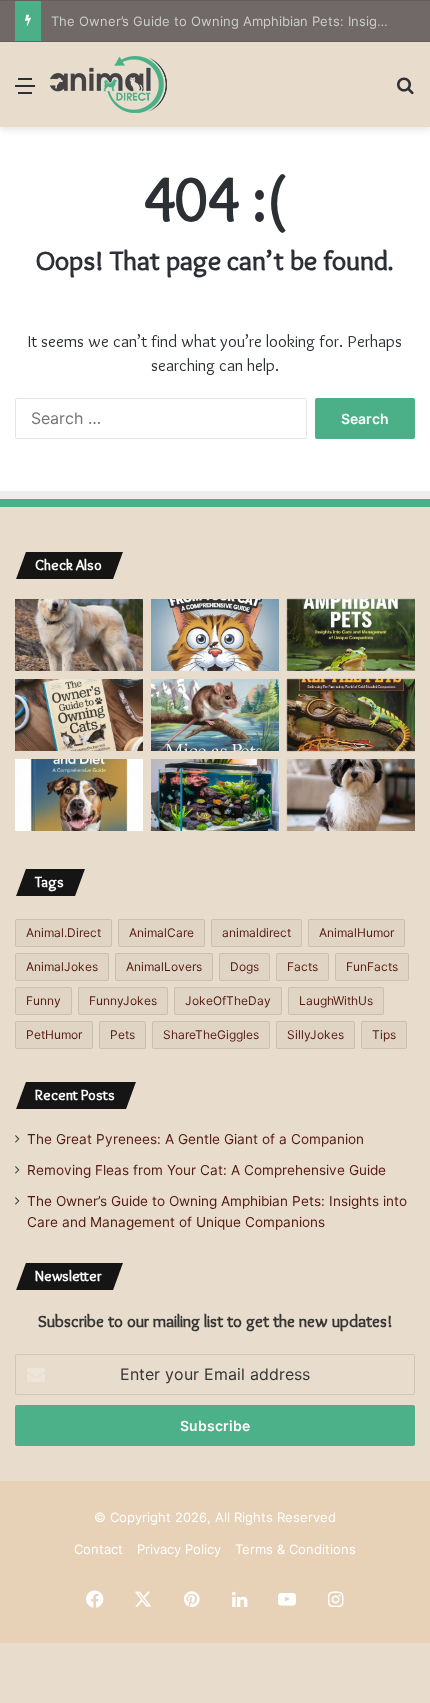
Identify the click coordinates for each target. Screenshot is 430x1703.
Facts (302, 966)
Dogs (244, 966)
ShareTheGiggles (211, 1034)
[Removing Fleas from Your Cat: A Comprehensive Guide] (215, 635)
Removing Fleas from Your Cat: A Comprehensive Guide (206, 1170)
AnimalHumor (356, 932)
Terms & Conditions (295, 1549)
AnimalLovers (164, 966)
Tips (384, 1034)
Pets (122, 1034)
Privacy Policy (179, 1549)
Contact (98, 1549)
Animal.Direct (63, 932)
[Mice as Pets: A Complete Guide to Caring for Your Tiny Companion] (215, 715)
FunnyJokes (123, 1000)
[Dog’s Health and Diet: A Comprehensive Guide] (79, 795)
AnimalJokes (62, 966)
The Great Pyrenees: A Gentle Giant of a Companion (195, 1139)
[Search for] (405, 92)
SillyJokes (315, 1034)
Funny (43, 1000)
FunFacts (372, 966)
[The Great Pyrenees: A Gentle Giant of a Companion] (79, 635)
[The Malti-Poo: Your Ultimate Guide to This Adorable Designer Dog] (351, 795)
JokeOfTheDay (228, 1000)
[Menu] (25, 92)
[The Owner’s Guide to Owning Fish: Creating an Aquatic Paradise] (215, 795)
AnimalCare (161, 932)
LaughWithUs (336, 1000)
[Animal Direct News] (108, 84)
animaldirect (256, 932)
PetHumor (54, 1034)
